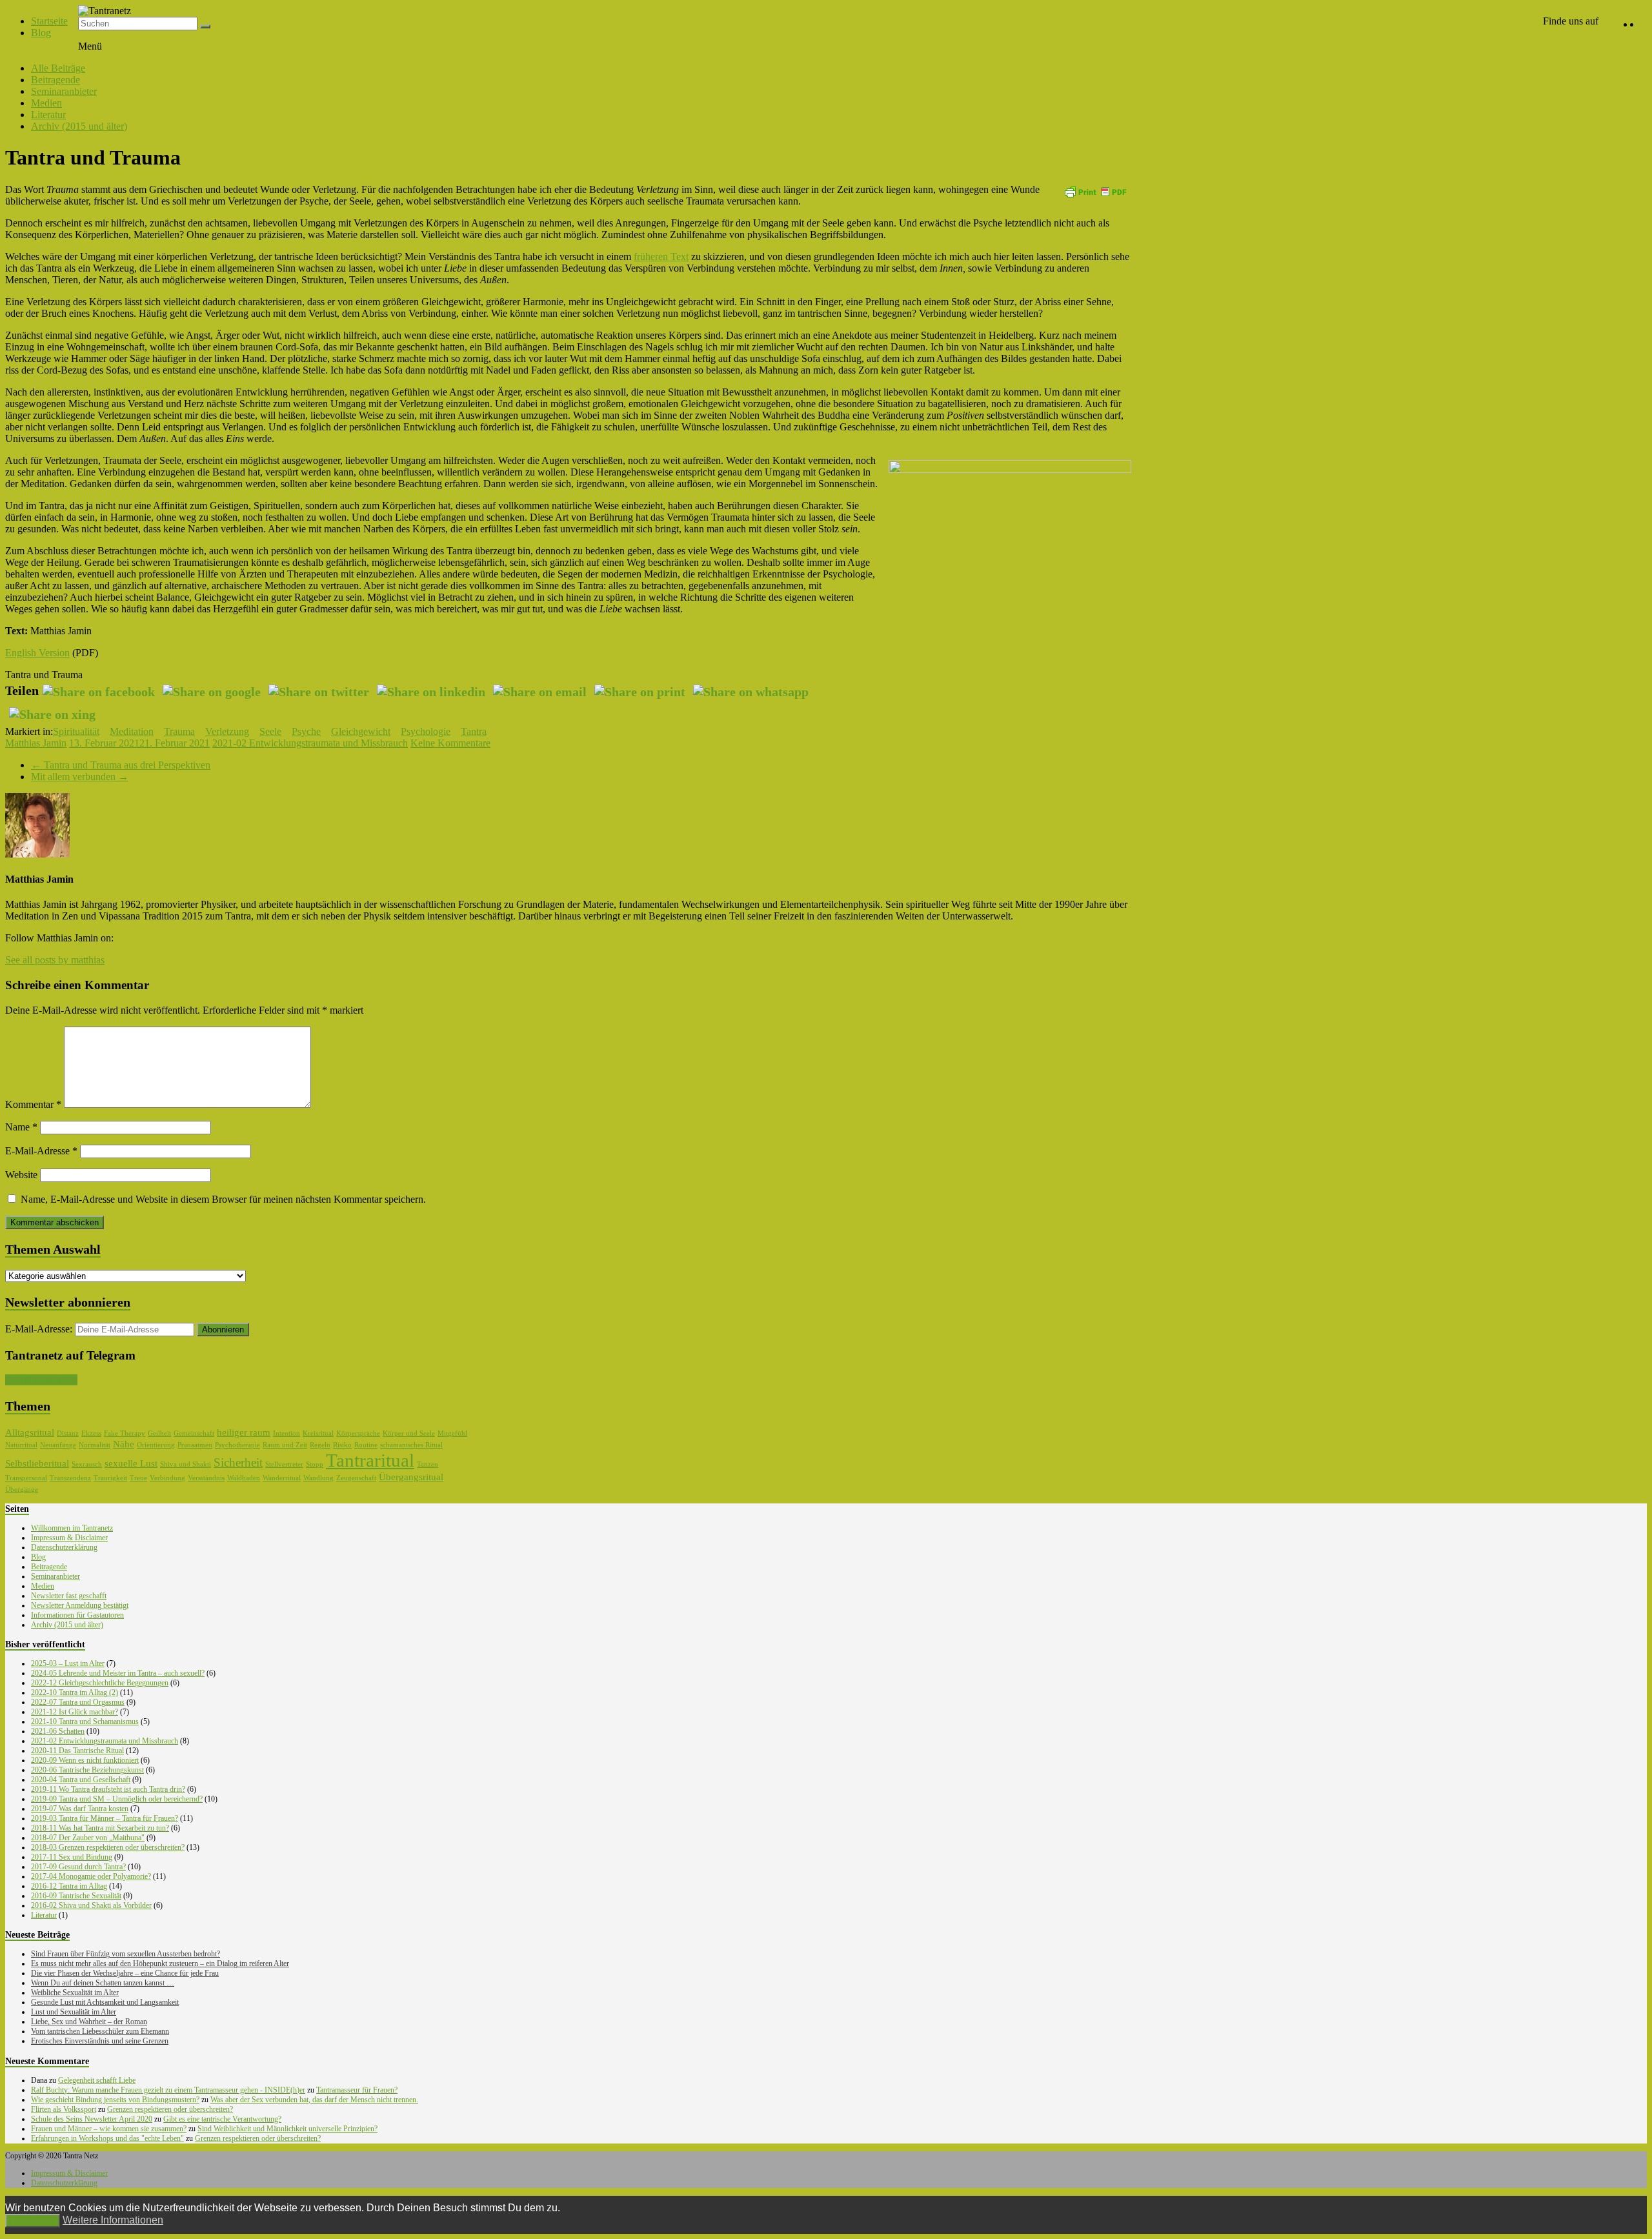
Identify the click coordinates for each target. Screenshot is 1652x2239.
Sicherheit (238, 1462)
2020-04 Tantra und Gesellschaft (81, 1780)
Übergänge (22, 1490)
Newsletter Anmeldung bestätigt (80, 1605)
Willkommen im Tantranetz (72, 1528)
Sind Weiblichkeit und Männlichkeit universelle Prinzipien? (287, 2129)
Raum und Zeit (285, 1445)
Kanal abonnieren (41, 1380)
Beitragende (55, 80)
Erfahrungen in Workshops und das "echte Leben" (107, 2138)
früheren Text (661, 256)
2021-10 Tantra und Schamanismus (85, 1722)
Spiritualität (76, 731)
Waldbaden (244, 1478)
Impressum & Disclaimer (69, 1538)
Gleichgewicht (361, 731)
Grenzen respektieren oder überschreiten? (170, 2109)
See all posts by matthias (55, 960)
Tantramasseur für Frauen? (357, 2090)
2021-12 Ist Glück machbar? (75, 1712)
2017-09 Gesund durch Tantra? (78, 1867)
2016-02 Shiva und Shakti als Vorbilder (91, 1905)
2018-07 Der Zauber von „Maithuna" (88, 1838)
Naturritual (21, 1445)
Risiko (342, 1445)
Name (21, 1127)
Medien (46, 103)
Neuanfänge (58, 1445)
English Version (37, 653)
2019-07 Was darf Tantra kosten (80, 1809)
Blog (41, 33)
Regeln (320, 1445)
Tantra (474, 731)
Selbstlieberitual (37, 1463)
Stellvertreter (284, 1464)
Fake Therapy (125, 1433)
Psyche (306, 731)
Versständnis (206, 1478)
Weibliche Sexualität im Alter (75, 1993)
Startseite (49, 21)
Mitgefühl (452, 1433)
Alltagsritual (30, 1432)
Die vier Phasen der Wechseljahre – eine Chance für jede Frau (125, 1973)
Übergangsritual (411, 1477)
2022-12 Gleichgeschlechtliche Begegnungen (100, 1683)
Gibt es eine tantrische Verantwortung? (222, 2119)
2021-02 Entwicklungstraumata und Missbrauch (310, 743)
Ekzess (91, 1433)
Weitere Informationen (113, 2220)
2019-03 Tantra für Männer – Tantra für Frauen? (105, 1818)
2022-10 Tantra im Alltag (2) (75, 1692)
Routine (366, 1445)
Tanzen (428, 1464)
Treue (138, 1478)
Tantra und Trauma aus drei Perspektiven (121, 765)
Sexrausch (87, 1464)
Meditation (132, 731)
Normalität (95, 1445)
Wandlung (318, 1478)
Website (21, 1175)
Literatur (48, 115)
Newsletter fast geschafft (69, 1596)
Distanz (68, 1433)
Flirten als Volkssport (64, 2109)
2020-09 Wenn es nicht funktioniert (85, 1760)
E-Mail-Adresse (41, 1151)
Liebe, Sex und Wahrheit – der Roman (89, 2022)
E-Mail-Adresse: (40, 1329)
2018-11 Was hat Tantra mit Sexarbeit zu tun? (100, 1828)
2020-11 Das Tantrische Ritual (77, 1751)
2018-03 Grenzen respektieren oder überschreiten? (108, 1847)
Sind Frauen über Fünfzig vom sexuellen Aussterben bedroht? (126, 1954)
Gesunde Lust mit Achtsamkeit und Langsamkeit (105, 2002)
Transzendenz (70, 1478)
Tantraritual (370, 1460)
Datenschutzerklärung (64, 1547)
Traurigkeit (110, 1478)
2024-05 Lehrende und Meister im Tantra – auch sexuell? (118, 1673)
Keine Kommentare (450, 743)
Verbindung (167, 1478)
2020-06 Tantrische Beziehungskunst (87, 1770)
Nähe (124, 1444)
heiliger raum (244, 1432)
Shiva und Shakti (186, 1464)
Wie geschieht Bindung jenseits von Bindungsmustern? (115, 2100)
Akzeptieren (33, 2221)
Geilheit (159, 1433)
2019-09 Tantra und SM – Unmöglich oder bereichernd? (117, 1799)
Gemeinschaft (194, 1433)
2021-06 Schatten (58, 1731)
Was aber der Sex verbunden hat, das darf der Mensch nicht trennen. (314, 2100)
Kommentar (33, 1104)
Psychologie (426, 731)
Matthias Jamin (36, 743)
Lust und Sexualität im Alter (74, 2012)
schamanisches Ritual (411, 1445)
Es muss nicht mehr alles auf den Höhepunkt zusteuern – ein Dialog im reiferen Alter (160, 1963)
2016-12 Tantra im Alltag (69, 1886)
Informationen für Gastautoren (77, 1615)
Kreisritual (318, 1433)
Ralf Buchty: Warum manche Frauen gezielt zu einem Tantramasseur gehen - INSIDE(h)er (168, 2090)
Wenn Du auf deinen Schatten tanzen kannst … (103, 1983)
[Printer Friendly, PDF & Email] (1095, 191)
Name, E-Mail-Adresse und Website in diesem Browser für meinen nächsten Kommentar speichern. (223, 1199)
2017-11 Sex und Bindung (72, 1857)
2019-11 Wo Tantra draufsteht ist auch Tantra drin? (108, 1789)
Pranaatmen (195, 1445)
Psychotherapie (237, 1445)
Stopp (315, 1464)
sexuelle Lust (131, 1463)
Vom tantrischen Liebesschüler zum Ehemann (100, 2031)
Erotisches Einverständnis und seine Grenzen (100, 2041)
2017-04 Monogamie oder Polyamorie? (91, 1876)
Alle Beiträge (58, 68)
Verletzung (227, 731)
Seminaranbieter (64, 91)
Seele (270, 731)
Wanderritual (282, 1478)
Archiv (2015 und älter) (79, 126)
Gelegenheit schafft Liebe (97, 2080)
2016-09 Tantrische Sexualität (76, 1896)
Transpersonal (26, 1478)
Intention (287, 1433)
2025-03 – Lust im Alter (68, 1663)
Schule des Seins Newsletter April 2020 (92, 2119)
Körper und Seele (409, 1433)
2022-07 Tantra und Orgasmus (78, 1702)
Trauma (179, 731)
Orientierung (156, 1445)
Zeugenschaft (356, 1478)
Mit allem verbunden (80, 777)
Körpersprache (358, 1433)
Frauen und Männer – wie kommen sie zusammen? (109, 2129)
